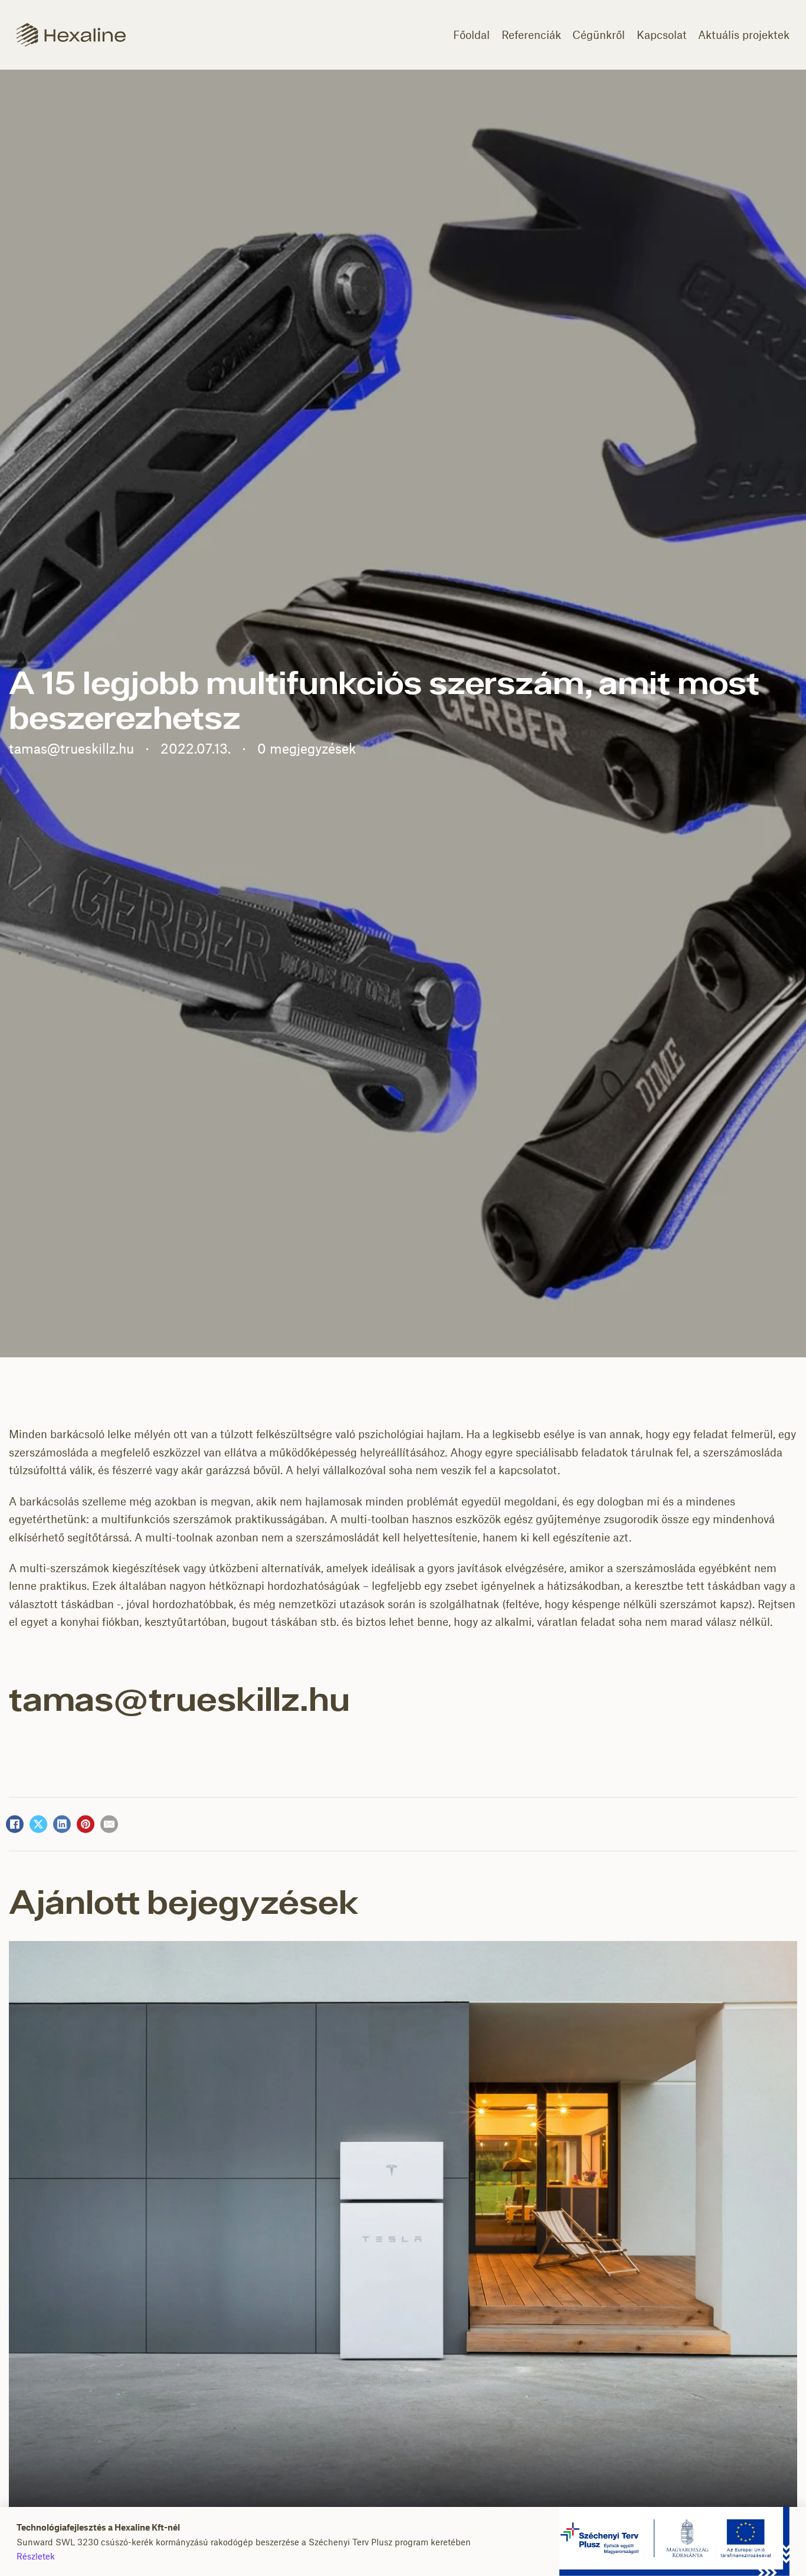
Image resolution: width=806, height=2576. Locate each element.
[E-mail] (109, 1824)
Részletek (36, 2556)
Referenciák (531, 35)
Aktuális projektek (744, 35)
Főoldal (471, 35)
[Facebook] (15, 1824)
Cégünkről (599, 35)
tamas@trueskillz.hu (179, 1702)
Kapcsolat (662, 35)
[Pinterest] (86, 1824)
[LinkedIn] (62, 1824)
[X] (38, 1824)
